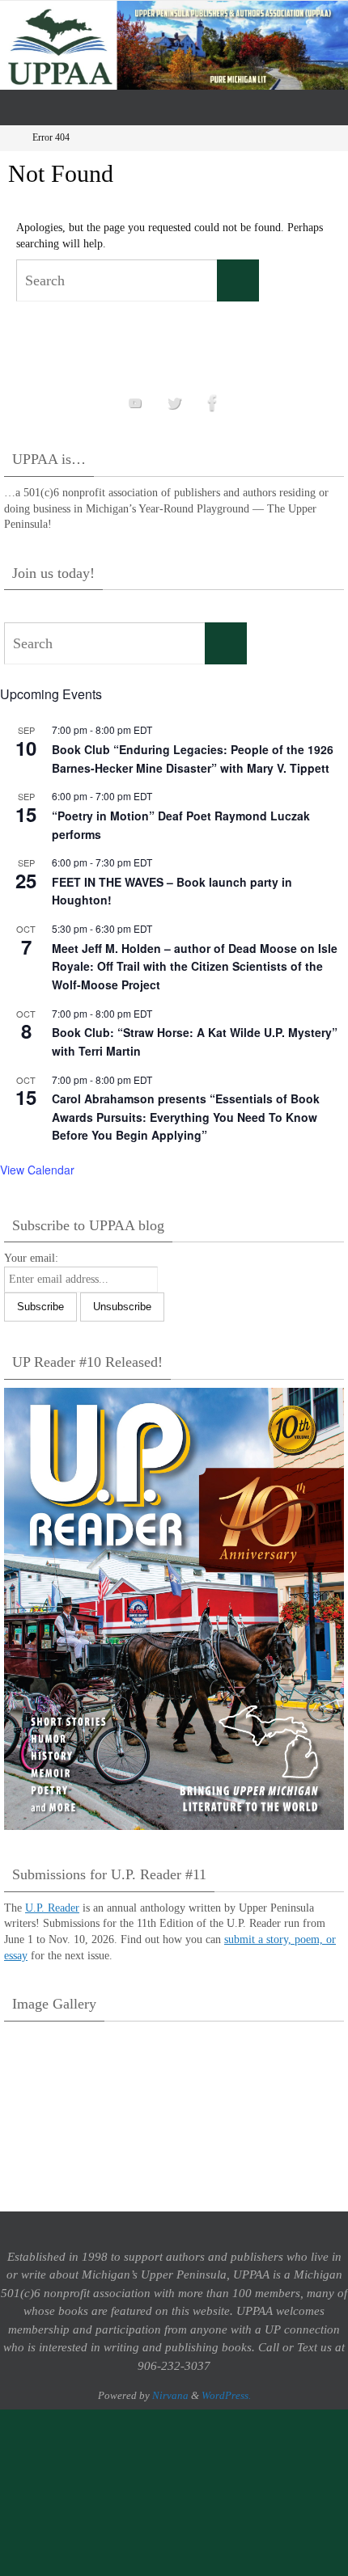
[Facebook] (213, 403)
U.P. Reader (52, 1908)
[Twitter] (174, 403)
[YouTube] (135, 403)
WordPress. (226, 2395)
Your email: (31, 1258)
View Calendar (37, 1170)
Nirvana (170, 2395)
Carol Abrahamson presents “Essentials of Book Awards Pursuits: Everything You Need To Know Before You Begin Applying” (186, 1117)
